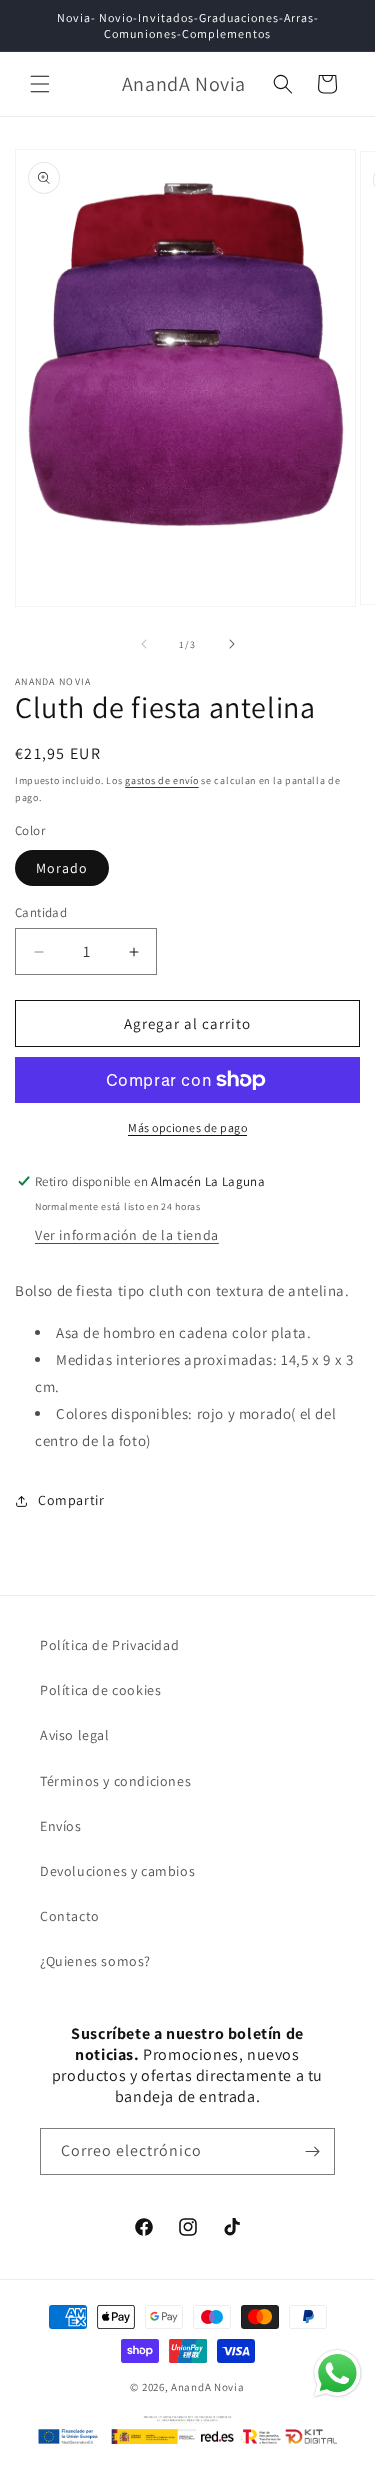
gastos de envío (162, 780)
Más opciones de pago (187, 1127)
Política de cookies (100, 1690)
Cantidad (41, 912)
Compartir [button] (71, 1500)
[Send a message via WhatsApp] (337, 2373)
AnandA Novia (207, 2387)
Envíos (61, 1826)
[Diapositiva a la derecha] (232, 644)
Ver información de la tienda (127, 1235)
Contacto (70, 1916)
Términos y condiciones (115, 1781)
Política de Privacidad (109, 1645)
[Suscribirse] (312, 2151)
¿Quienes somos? (95, 1961)
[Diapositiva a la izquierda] (144, 644)
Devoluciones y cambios (117, 1871)
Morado (62, 868)
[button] (40, 84)
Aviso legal (75, 1735)
